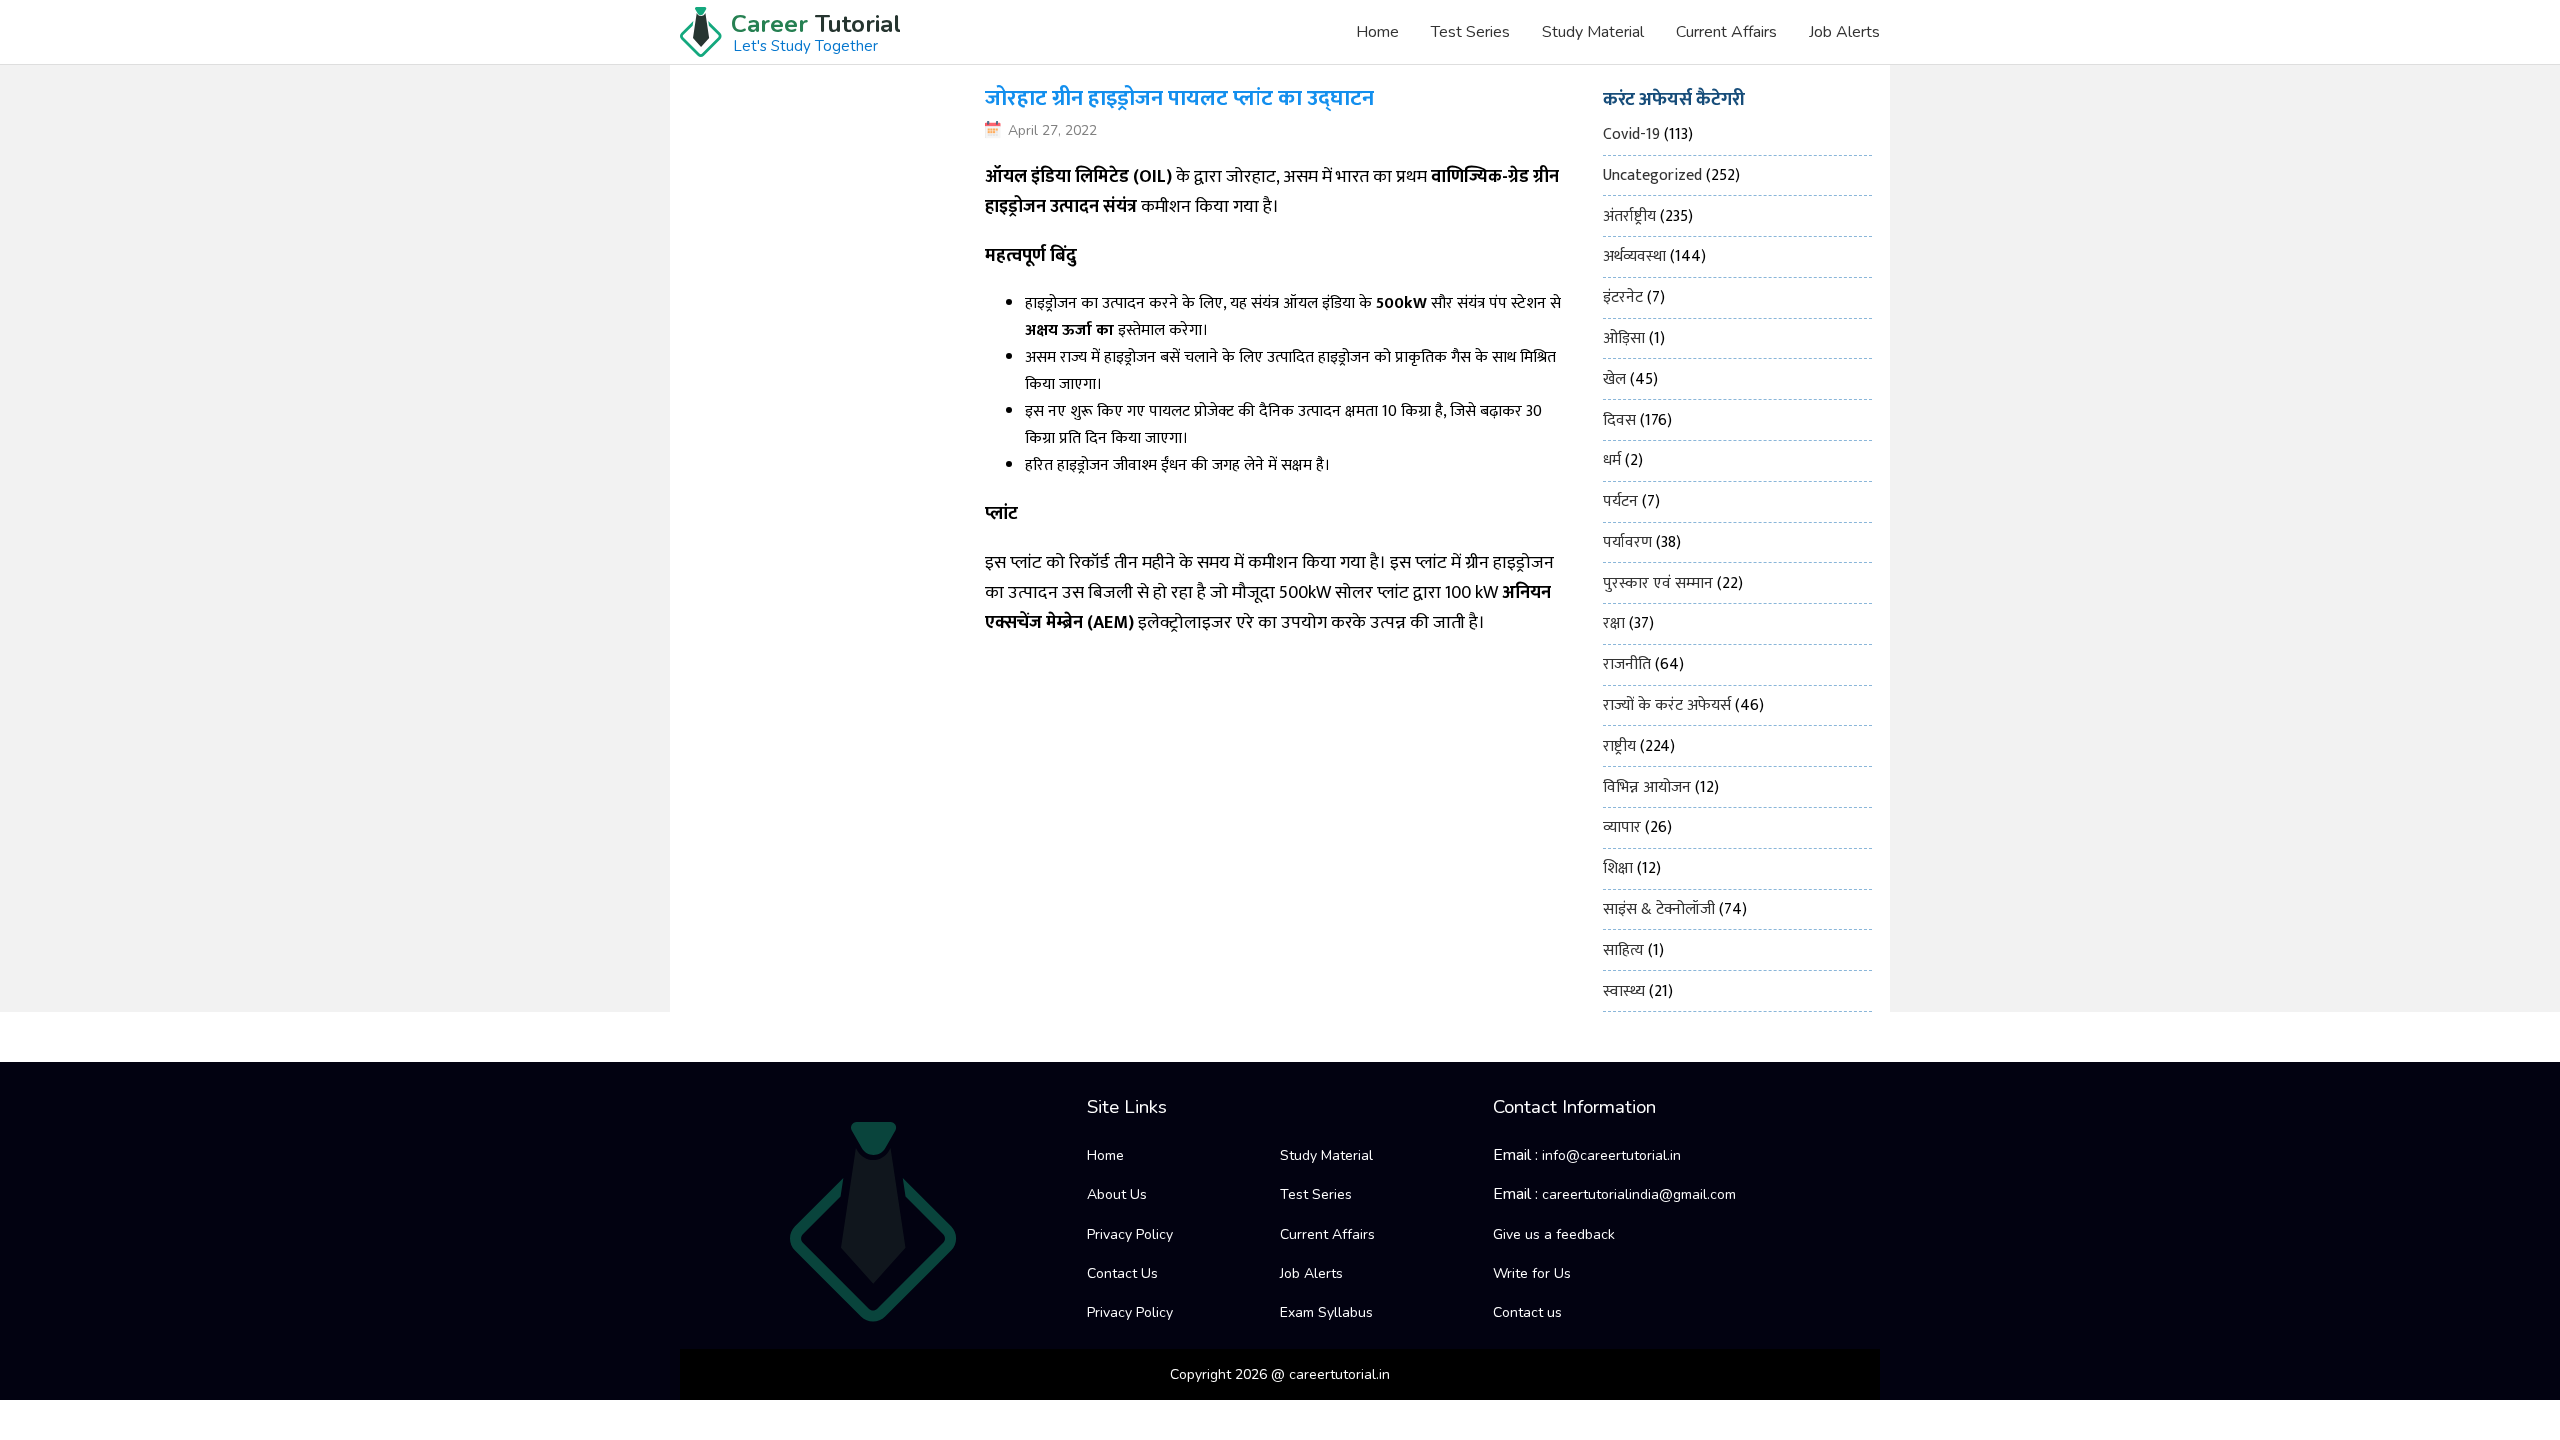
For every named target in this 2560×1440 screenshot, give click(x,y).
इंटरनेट (1623, 297)
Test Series (1470, 32)
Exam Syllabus (1326, 1312)
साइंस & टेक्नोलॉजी (1659, 909)
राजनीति (1627, 664)
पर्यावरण (1627, 542)
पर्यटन (1620, 501)
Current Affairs (1726, 32)
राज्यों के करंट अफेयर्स (1667, 705)
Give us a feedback (1554, 1234)
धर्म (1612, 460)
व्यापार (1622, 827)
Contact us (1527, 1312)
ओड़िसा (1624, 338)
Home (1377, 32)
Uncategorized (1652, 175)
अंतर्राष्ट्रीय (1629, 216)
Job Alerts (1844, 32)
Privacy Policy (1130, 1234)
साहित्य (1623, 950)
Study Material (1593, 32)
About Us (1117, 1194)
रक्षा (1614, 623)
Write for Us (1532, 1273)
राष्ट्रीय (1619, 746)
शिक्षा (1618, 868)
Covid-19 (1631, 134)
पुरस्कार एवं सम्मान (1658, 583)
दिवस (1619, 420)
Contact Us (1122, 1273)
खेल (1614, 379)
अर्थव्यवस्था (1634, 256)
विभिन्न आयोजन (1647, 787)
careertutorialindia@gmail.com (1639, 1194)
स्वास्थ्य (1624, 991)
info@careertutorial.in (1611, 1155)
